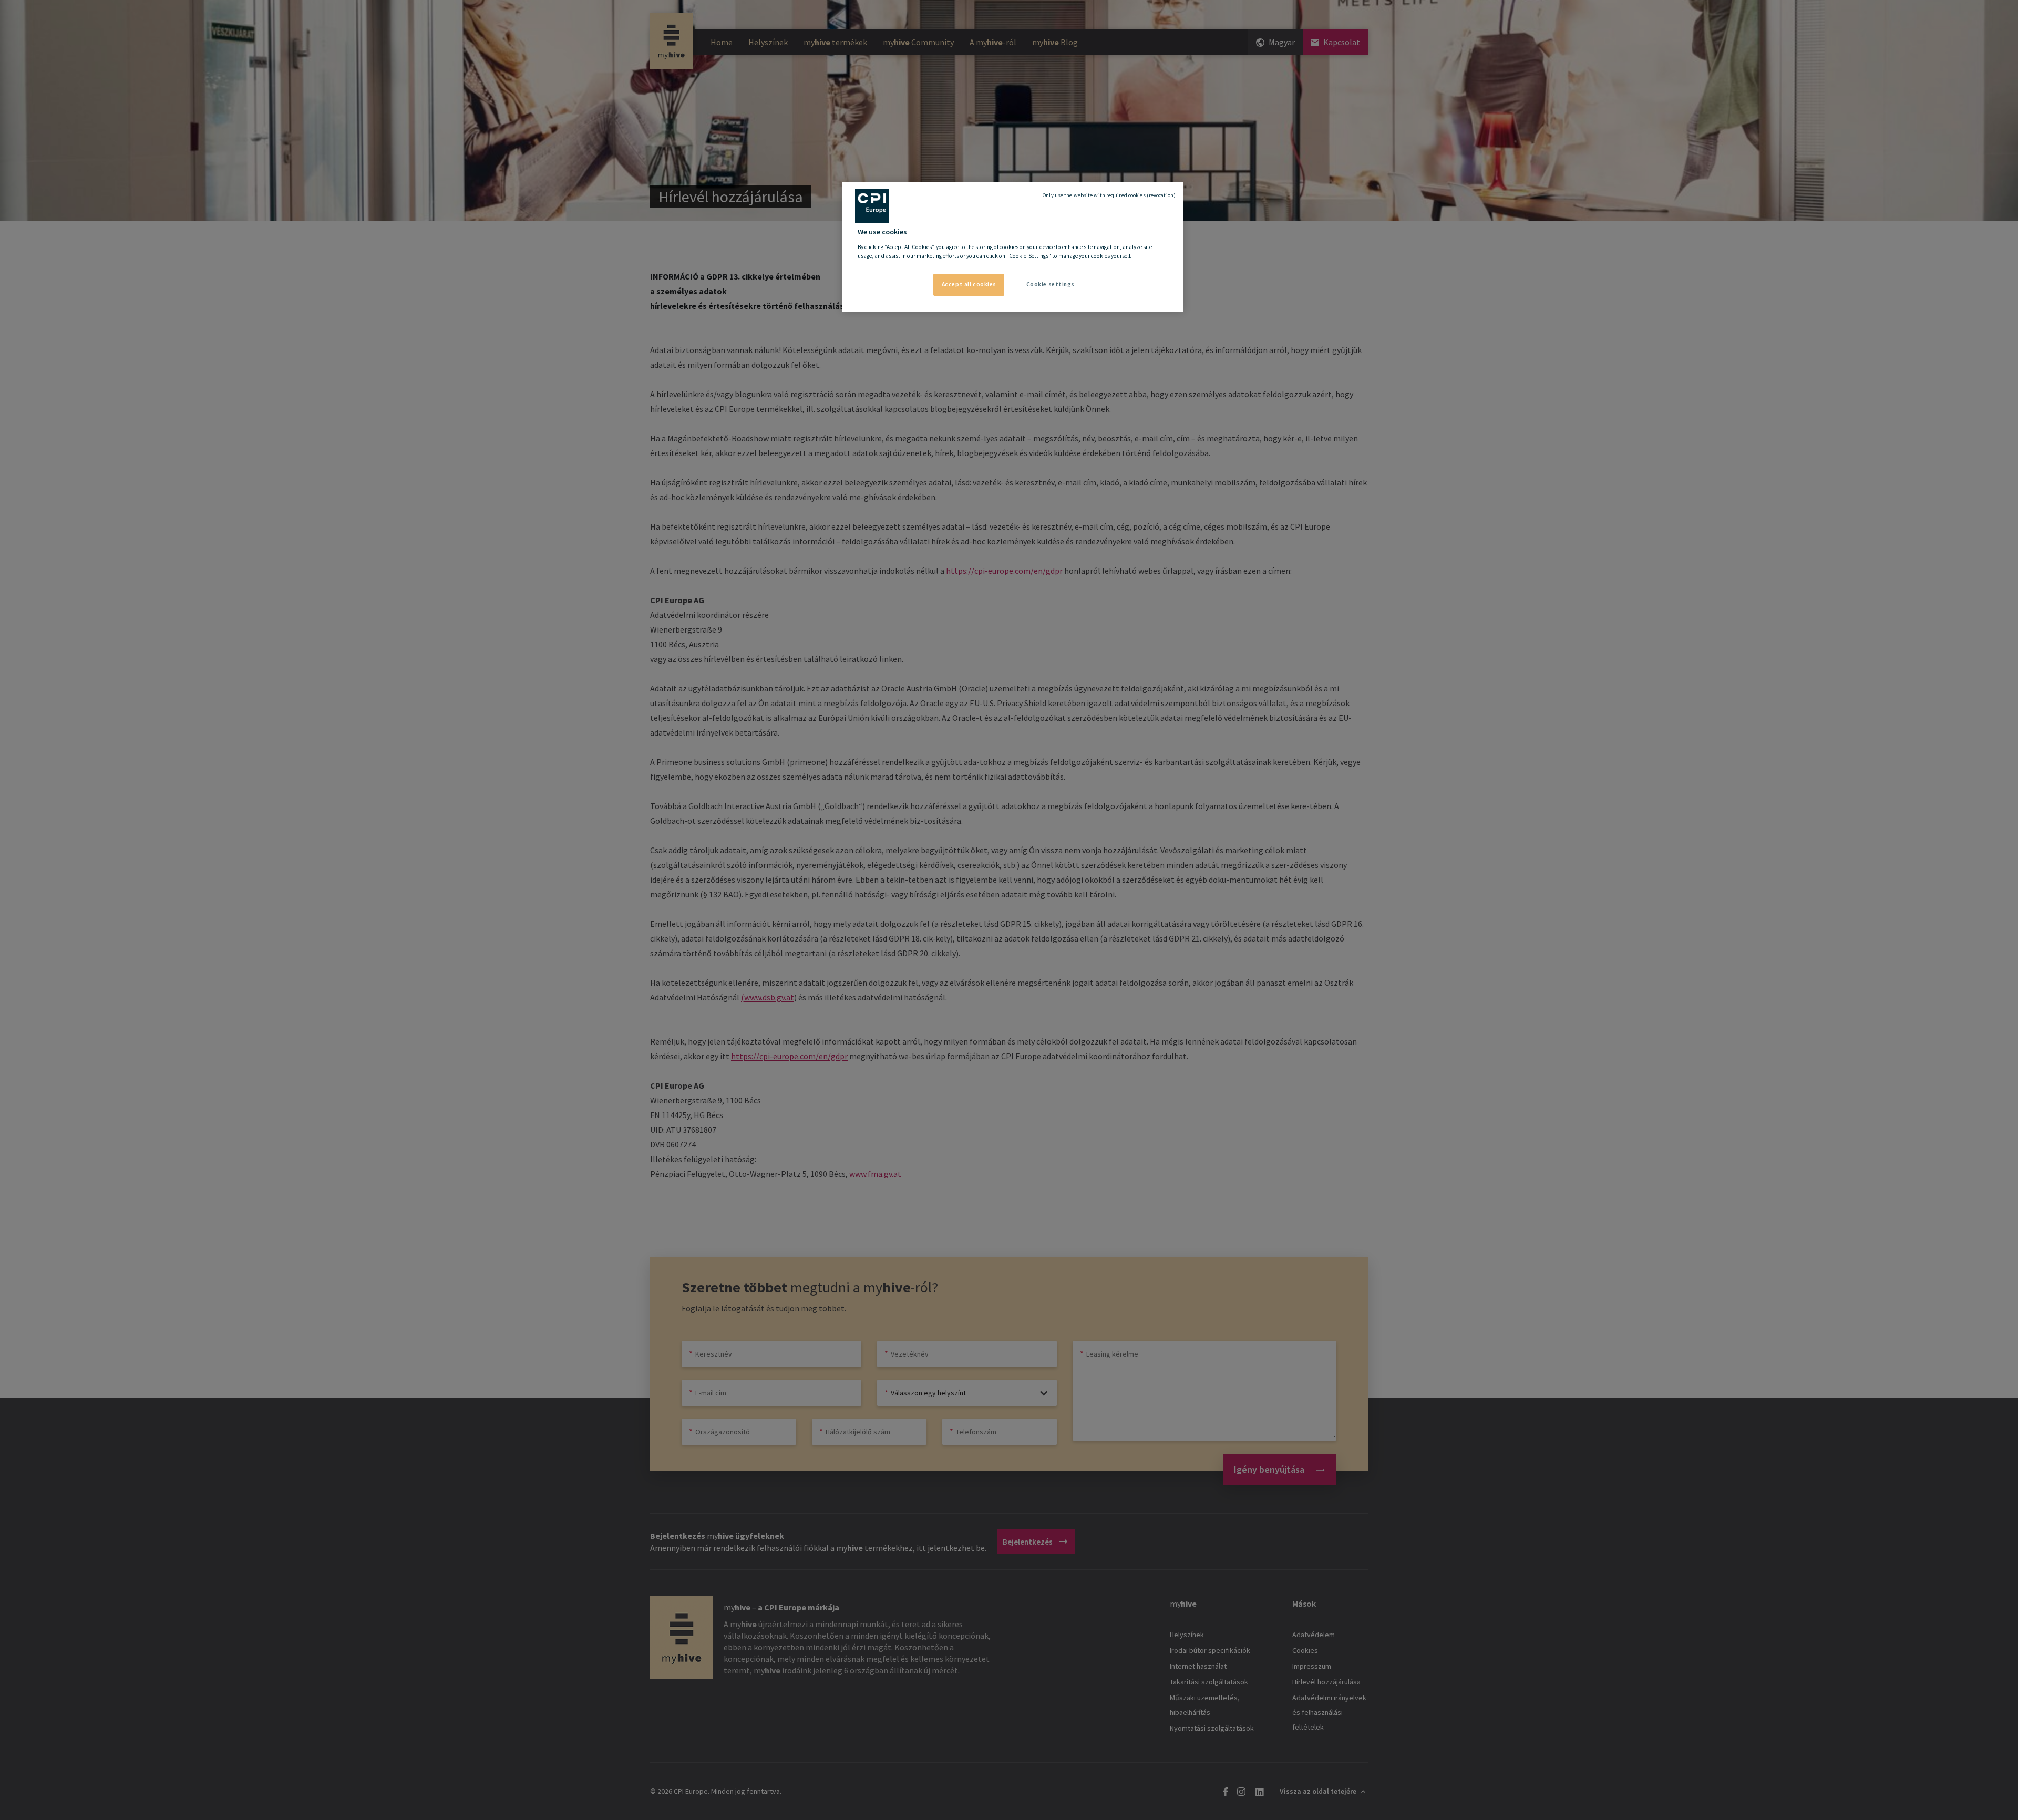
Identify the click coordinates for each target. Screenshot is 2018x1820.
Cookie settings (1051, 284)
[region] (1013, 247)
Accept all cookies (969, 284)
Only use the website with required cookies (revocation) (1109, 195)
